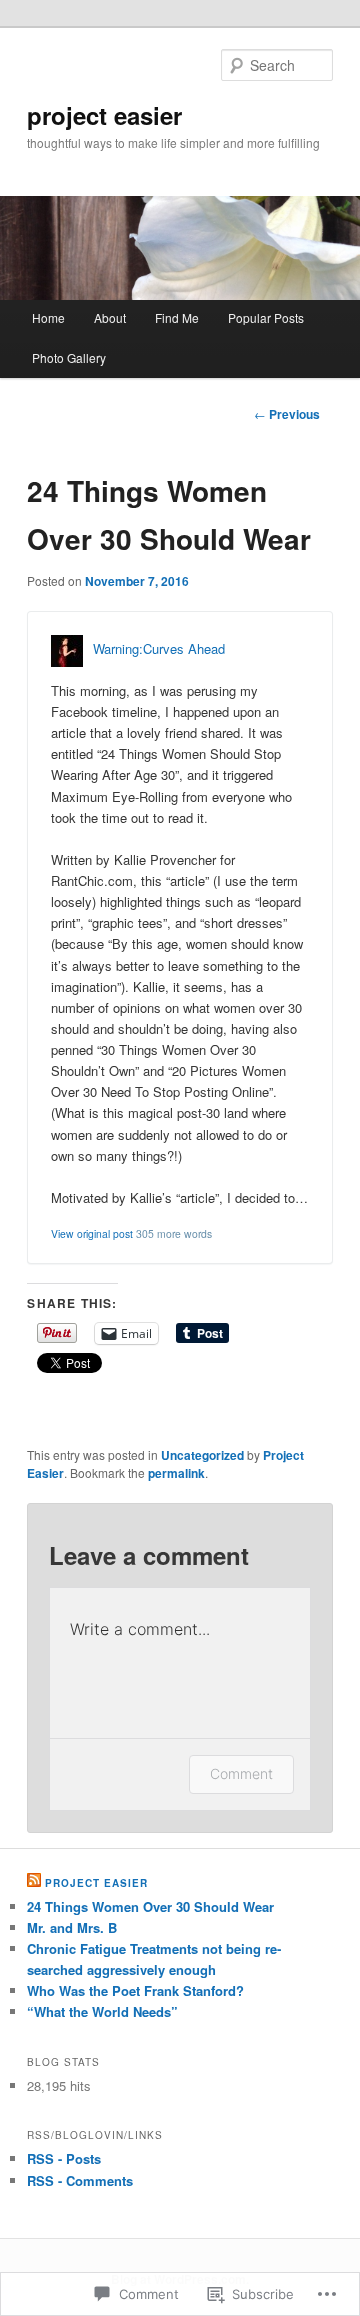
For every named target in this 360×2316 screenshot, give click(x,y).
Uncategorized (202, 1455)
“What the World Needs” (102, 2011)
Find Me (177, 317)
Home (48, 317)
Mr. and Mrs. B (72, 1927)
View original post (92, 1233)
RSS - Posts (64, 2158)
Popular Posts (266, 317)
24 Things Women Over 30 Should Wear (150, 1906)
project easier (104, 115)
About (110, 317)
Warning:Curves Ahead (159, 648)
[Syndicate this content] (34, 1883)
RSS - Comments (80, 2180)
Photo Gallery (69, 357)
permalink (176, 1473)
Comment (241, 1773)
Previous (287, 414)
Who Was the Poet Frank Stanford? (135, 1990)
